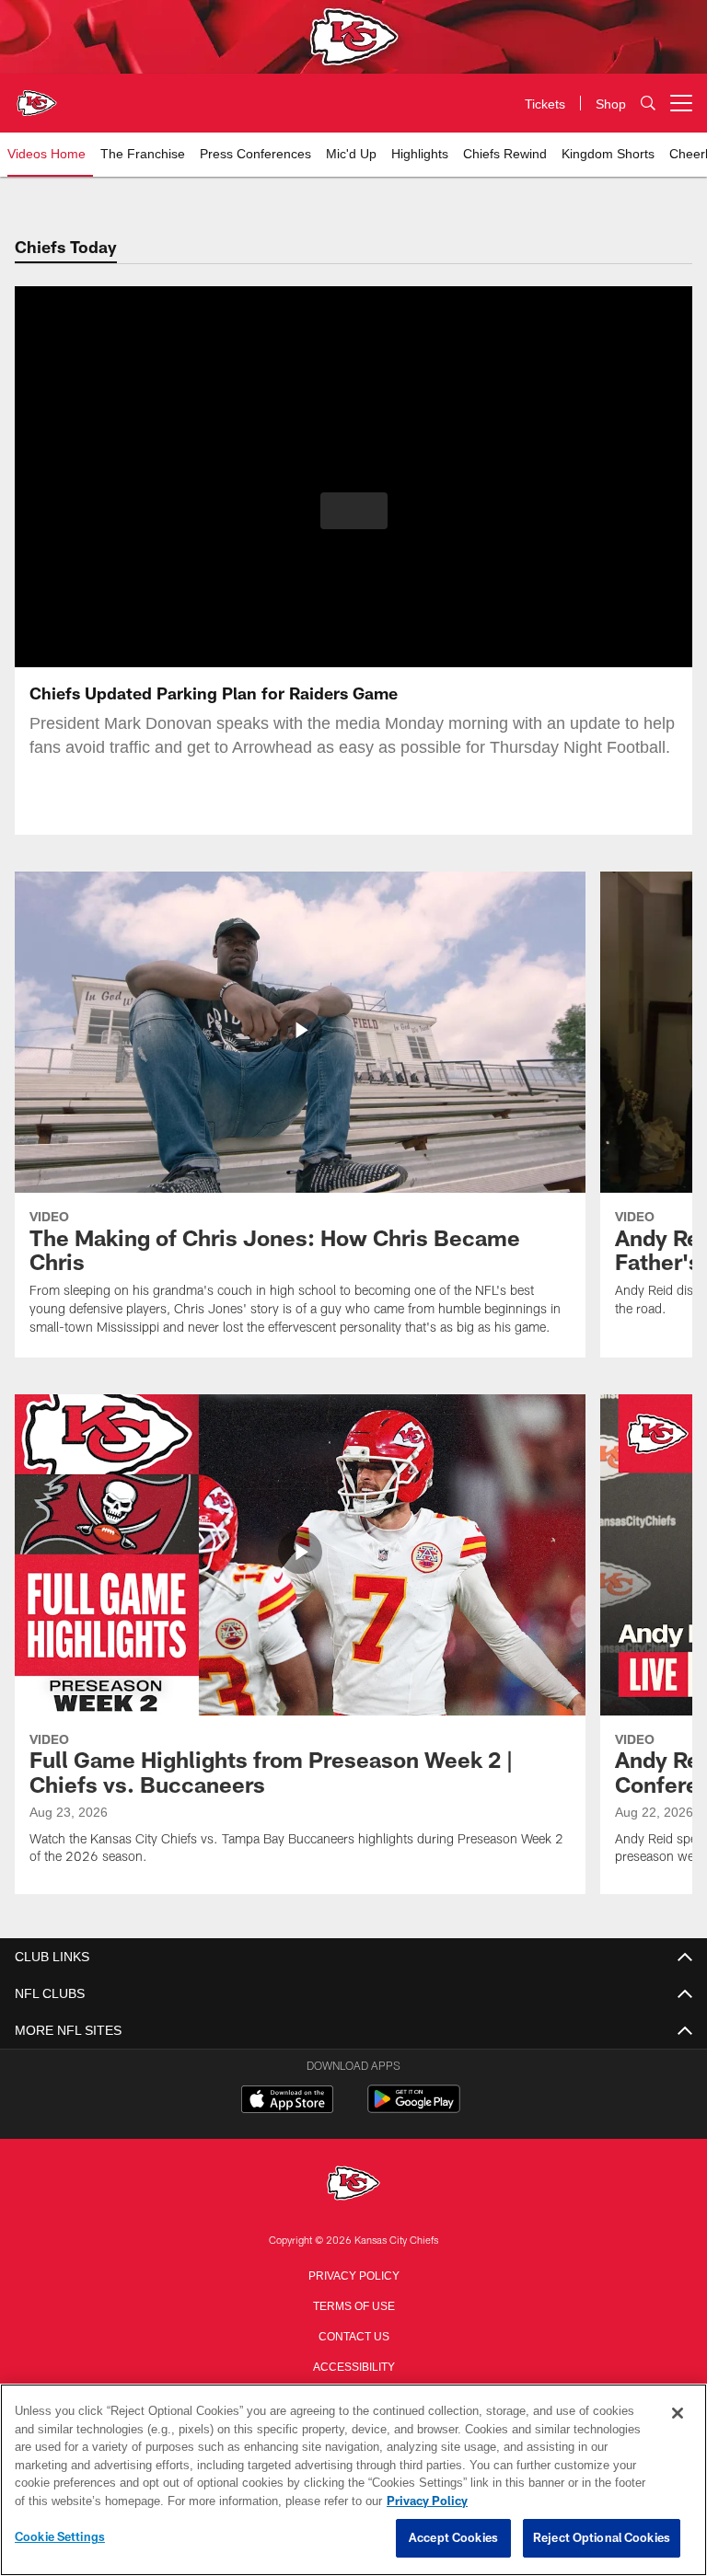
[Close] (678, 2414)
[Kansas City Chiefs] (353, 2184)
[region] (353, 2480)
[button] (354, 511)
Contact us (353, 2335)
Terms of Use (353, 2305)
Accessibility (353, 2365)
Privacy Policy (353, 2274)
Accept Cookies (453, 2538)
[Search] (648, 104)
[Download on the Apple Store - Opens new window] (287, 2101)
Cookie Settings (60, 2537)
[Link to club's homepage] (37, 96)
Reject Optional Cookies (602, 2538)
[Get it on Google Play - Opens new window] (414, 2108)
